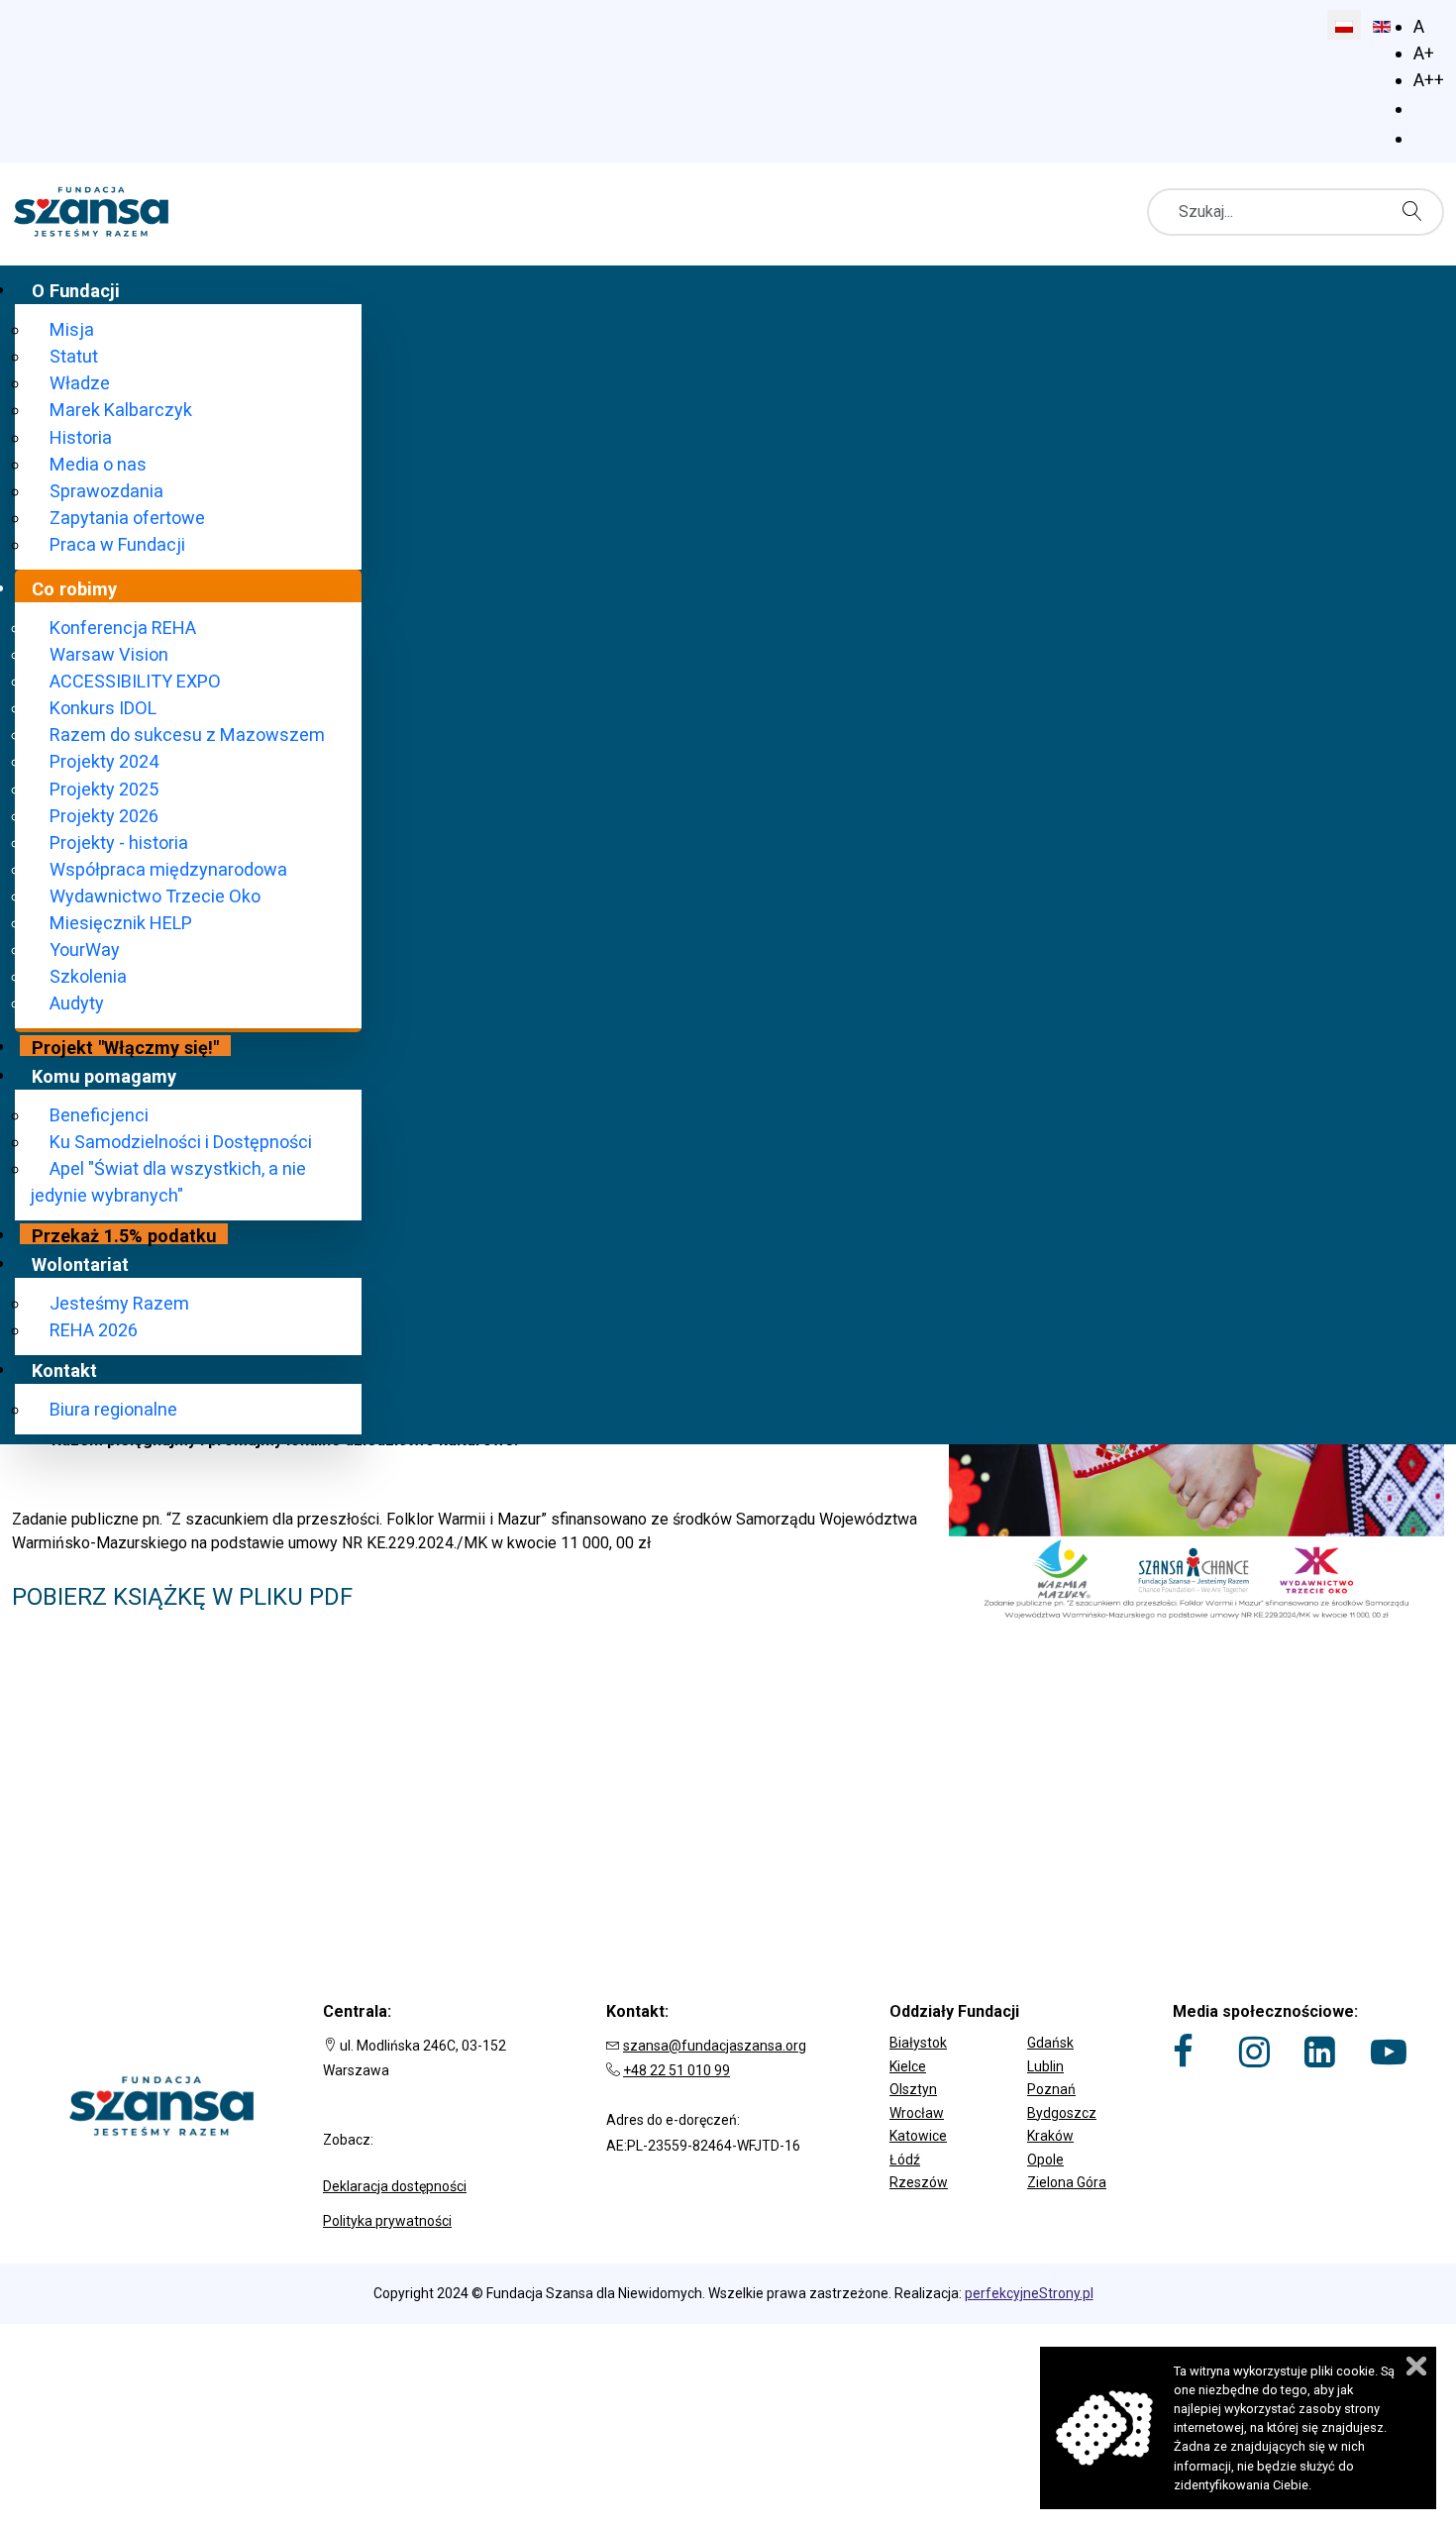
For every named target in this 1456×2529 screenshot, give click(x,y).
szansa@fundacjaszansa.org (715, 2046)
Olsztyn (913, 2089)
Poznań (1051, 2089)
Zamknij (1416, 2366)
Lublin (1045, 2066)
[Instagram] (1254, 2052)
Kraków (1050, 2136)
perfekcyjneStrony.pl (1029, 2293)
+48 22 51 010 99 (676, 2070)
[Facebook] (1183, 2052)
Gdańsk (1050, 2043)
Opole (1045, 2160)
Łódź (905, 2160)
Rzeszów (919, 2182)
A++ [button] (1429, 80)
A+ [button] (1424, 53)
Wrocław (917, 2113)
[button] (1011, 2029)
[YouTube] (1389, 2052)
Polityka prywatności (387, 2221)
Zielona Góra (1067, 2182)
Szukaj (1417, 211)
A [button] (1419, 26)
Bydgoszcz (1062, 2113)
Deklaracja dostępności (395, 2186)
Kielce (908, 2066)
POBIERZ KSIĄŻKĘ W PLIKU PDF (182, 1597)
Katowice (918, 2136)
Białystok (918, 2043)
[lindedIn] (1320, 2052)
